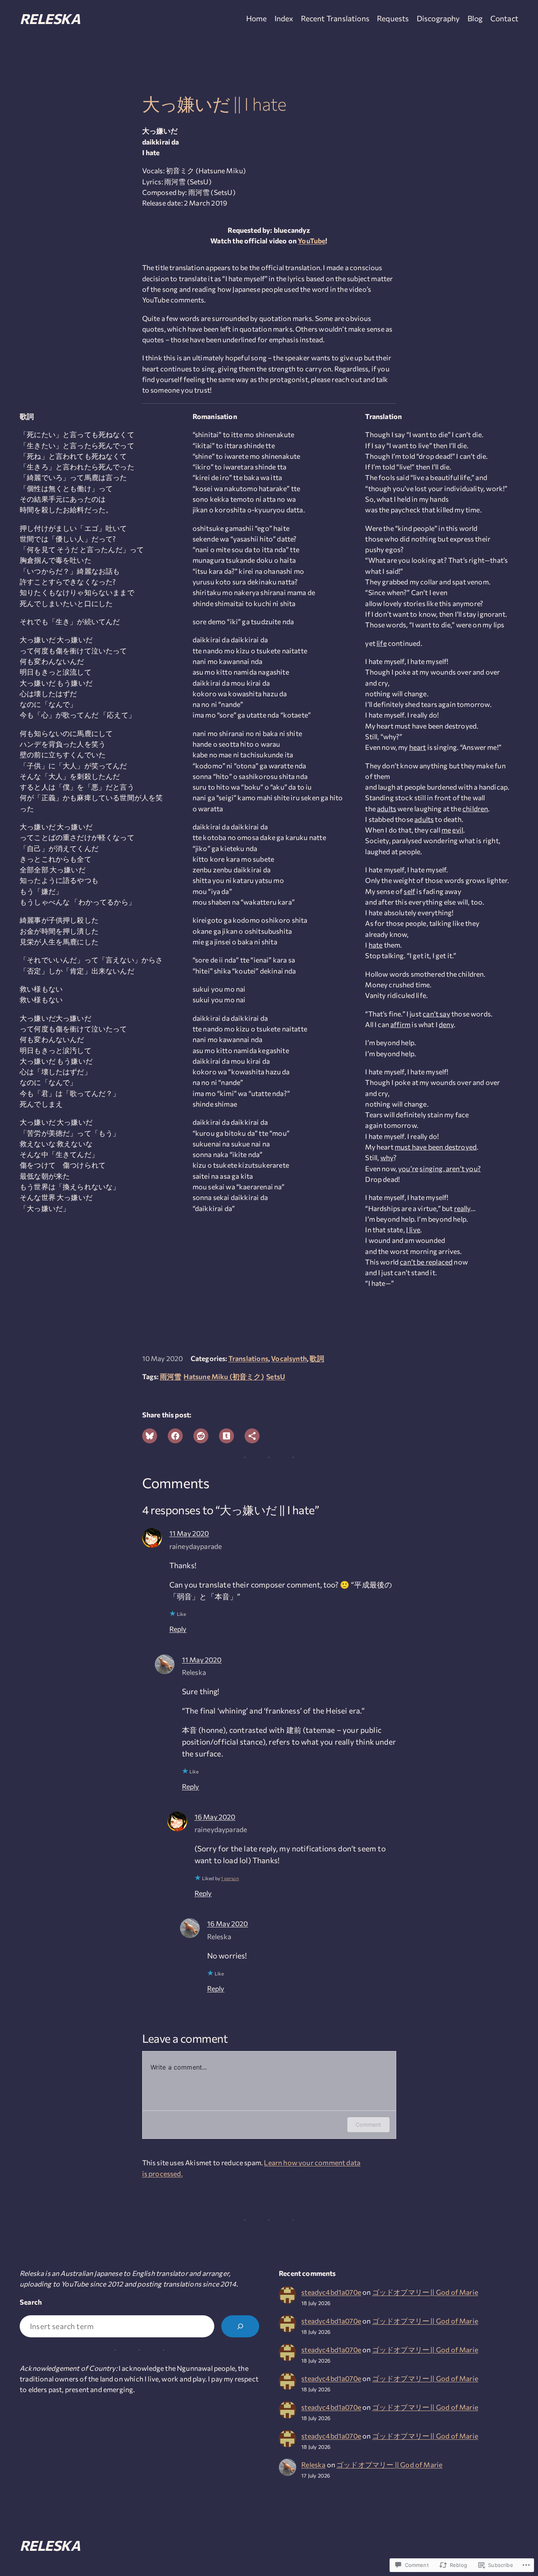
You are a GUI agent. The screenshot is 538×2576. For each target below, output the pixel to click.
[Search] (240, 2326)
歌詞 (317, 1358)
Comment (368, 2124)
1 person (230, 1878)
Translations (248, 1358)
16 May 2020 (215, 1817)
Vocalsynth (289, 1358)
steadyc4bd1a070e (331, 2292)
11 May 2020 (189, 1533)
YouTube (312, 241)
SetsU (276, 1376)
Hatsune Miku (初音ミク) (224, 1376)
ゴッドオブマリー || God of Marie (425, 2292)
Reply (178, 1629)
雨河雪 (171, 1376)
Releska (50, 18)
